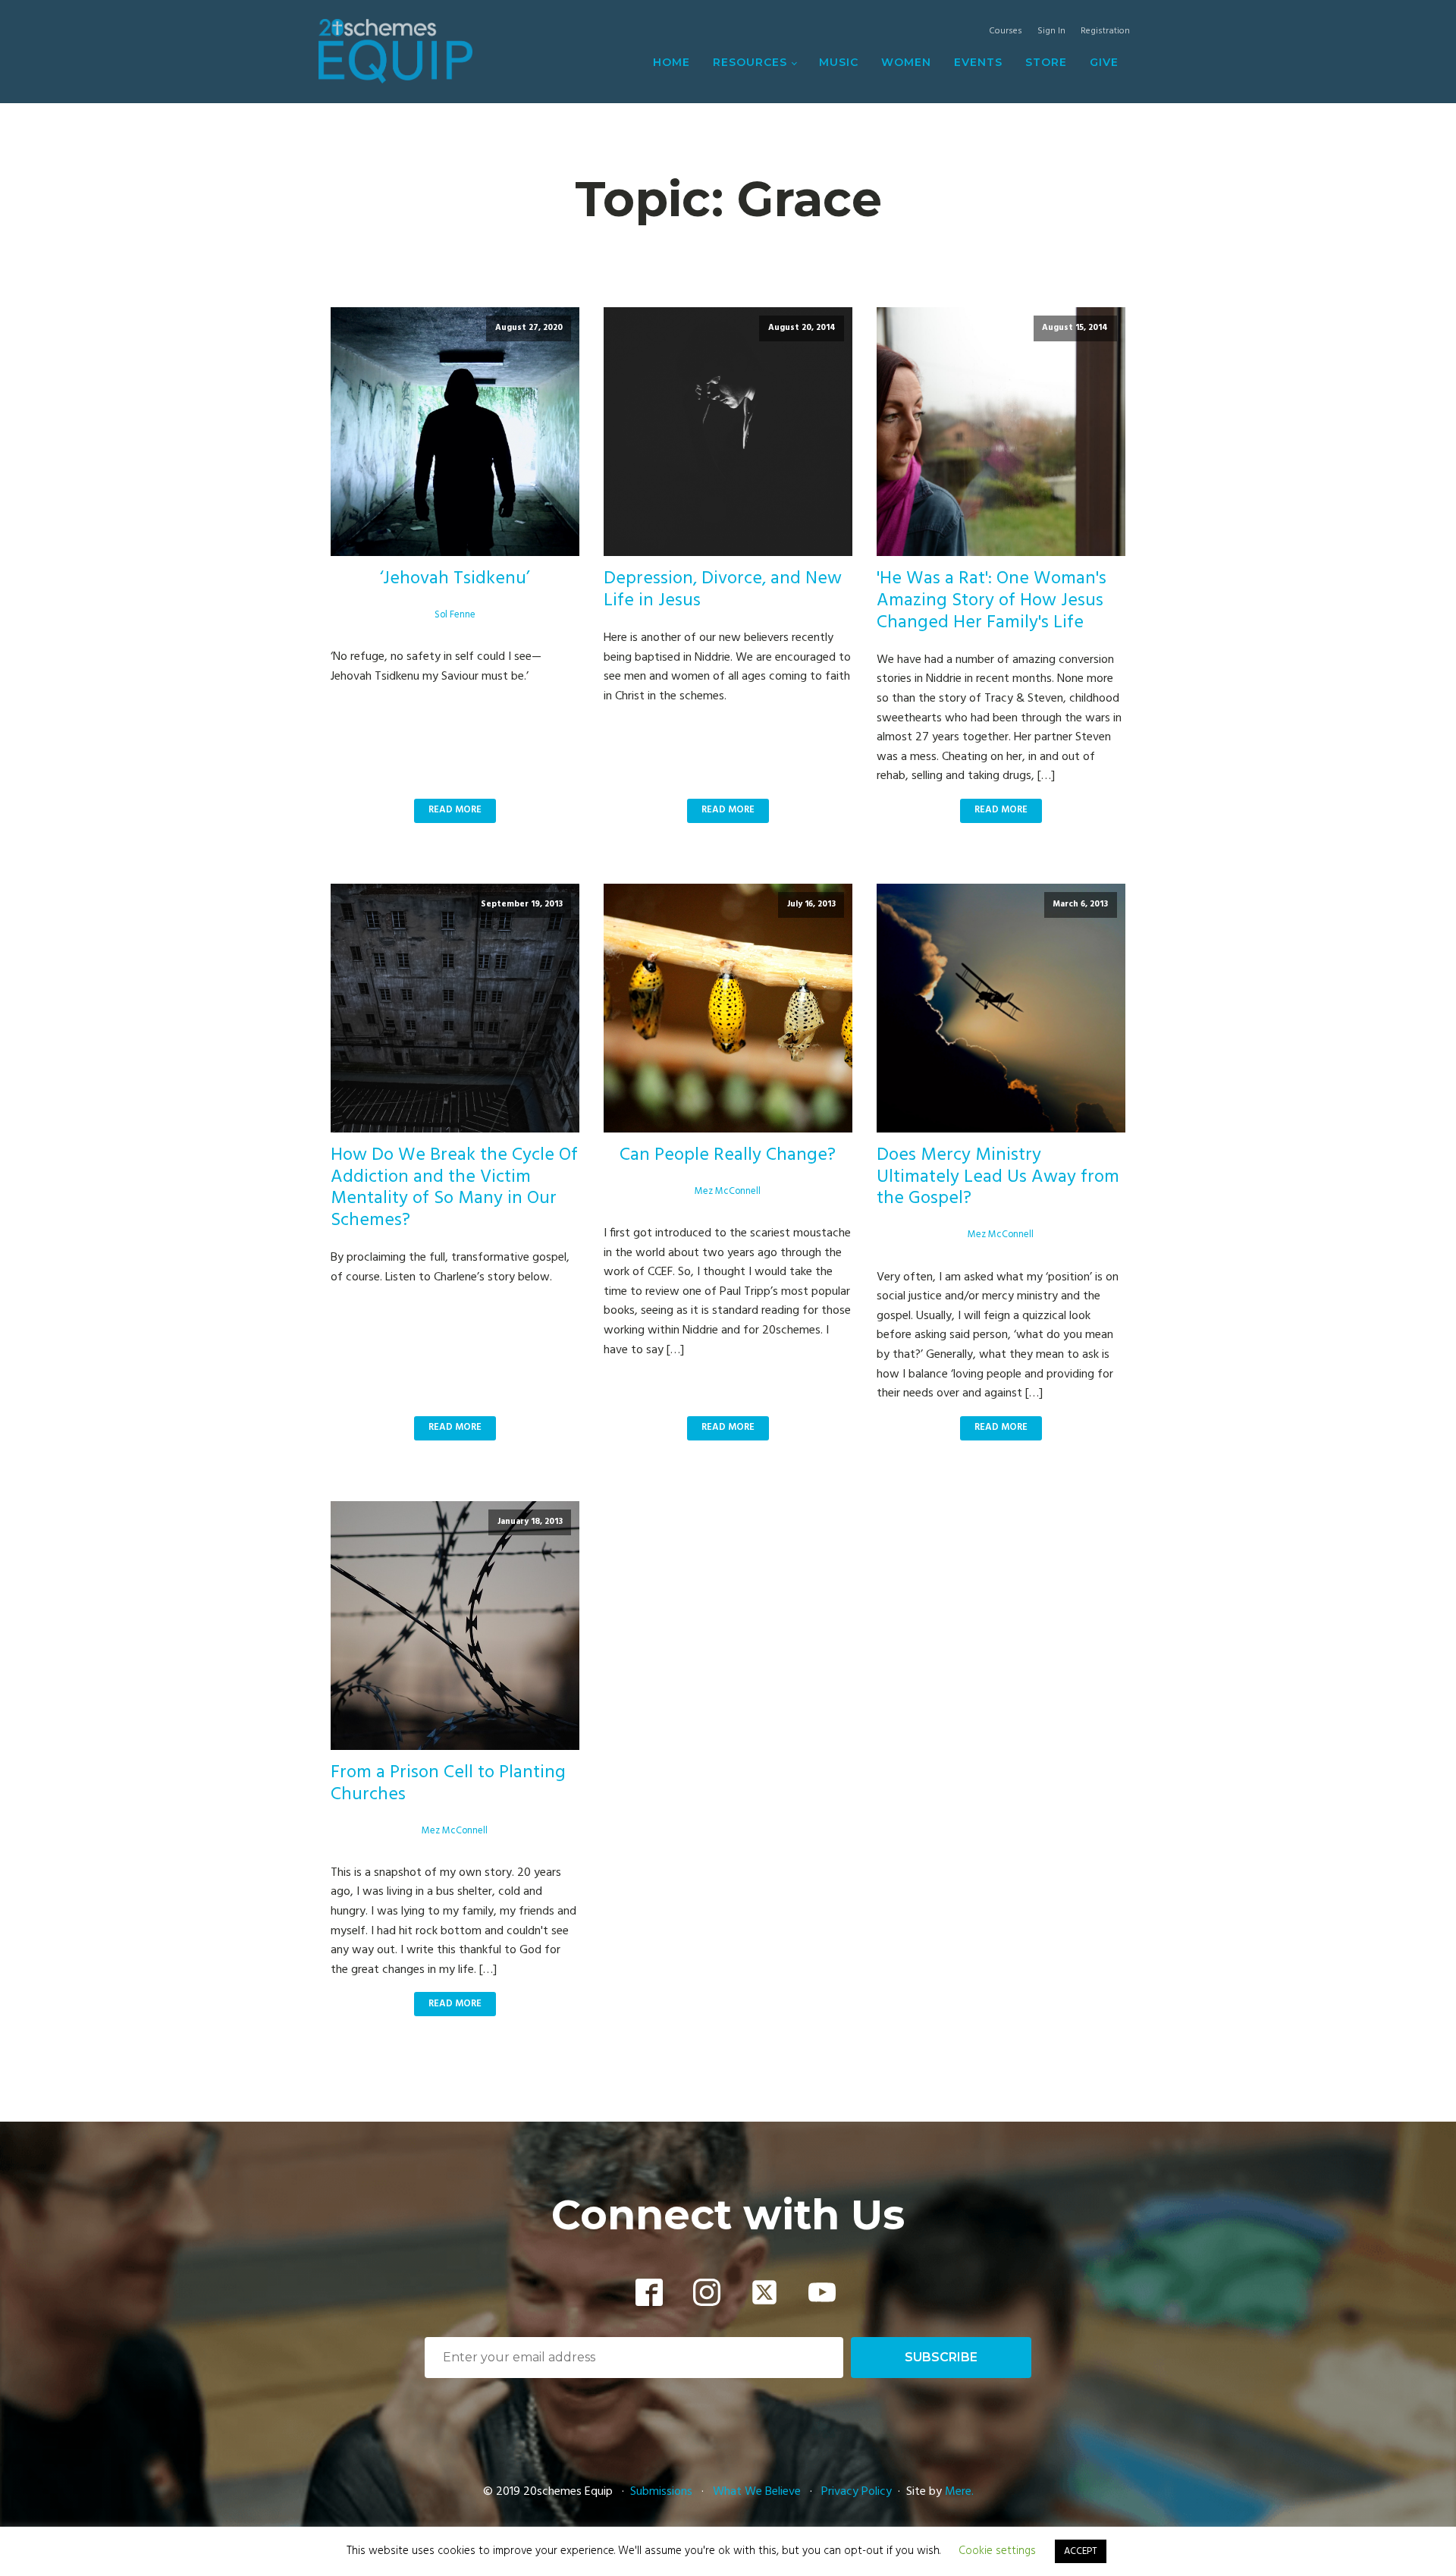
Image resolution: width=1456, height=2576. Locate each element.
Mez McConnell (728, 1191)
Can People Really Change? (728, 1156)
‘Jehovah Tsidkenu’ (455, 579)
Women (906, 62)
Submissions (663, 2492)
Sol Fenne (455, 615)
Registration (1105, 31)
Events (978, 62)
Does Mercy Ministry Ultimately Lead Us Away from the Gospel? (998, 1177)
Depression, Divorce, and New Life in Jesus (723, 590)
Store (1046, 62)
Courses (1006, 31)
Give (1104, 62)
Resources (750, 62)
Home (672, 62)
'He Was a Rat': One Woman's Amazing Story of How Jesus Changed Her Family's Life (992, 601)
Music (839, 62)
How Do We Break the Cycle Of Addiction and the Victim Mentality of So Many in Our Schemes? (454, 1188)
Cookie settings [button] (997, 2551)
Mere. (959, 2492)
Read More (455, 810)
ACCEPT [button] (1081, 2551)
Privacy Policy (857, 2492)
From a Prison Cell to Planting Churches (448, 1784)
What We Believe (757, 2492)
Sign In (1051, 31)
